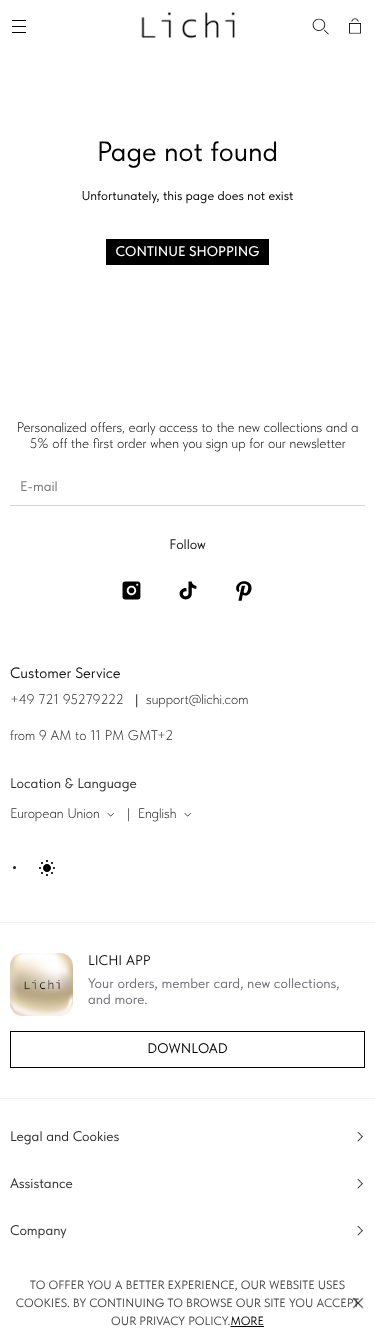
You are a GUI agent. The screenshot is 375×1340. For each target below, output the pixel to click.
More (247, 1321)
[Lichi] (188, 24)
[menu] (22, 24)
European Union (55, 814)
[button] (358, 1303)
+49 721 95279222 (67, 700)
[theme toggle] (35, 868)
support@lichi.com (197, 700)
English (157, 814)
